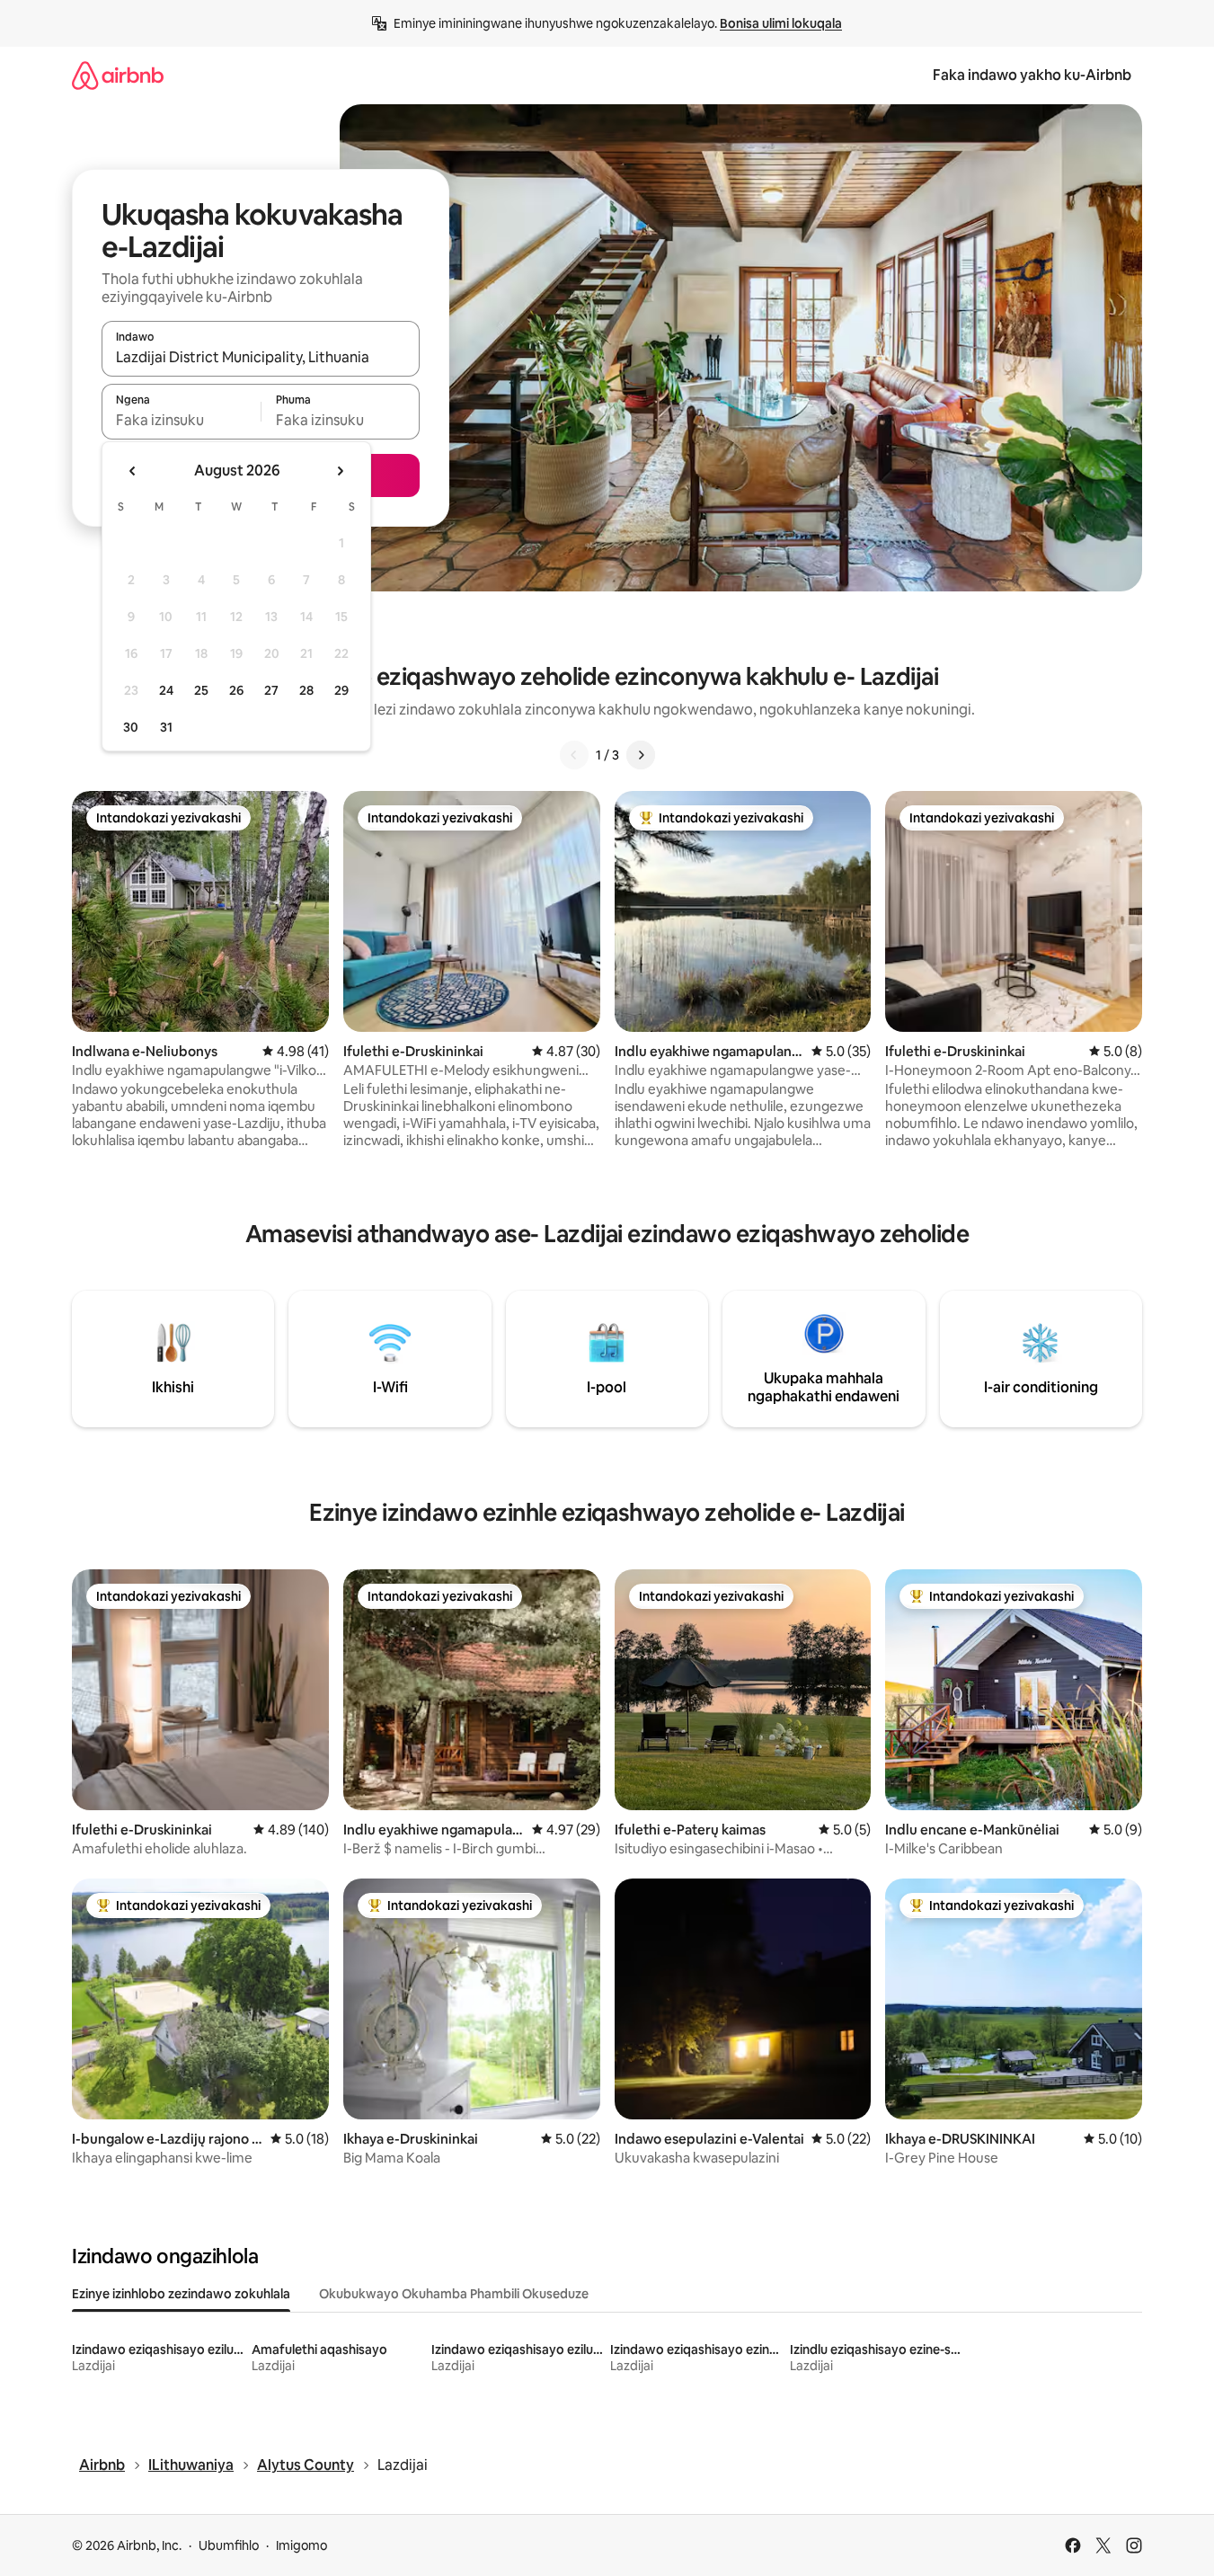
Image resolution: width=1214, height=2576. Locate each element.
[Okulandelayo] (641, 755)
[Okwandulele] (574, 755)
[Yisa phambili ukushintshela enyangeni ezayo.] (340, 471)
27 (271, 690)
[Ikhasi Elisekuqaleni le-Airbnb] (118, 75)
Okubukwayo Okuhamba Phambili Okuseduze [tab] (454, 2294)
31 (166, 727)
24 (166, 690)
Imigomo (301, 2545)
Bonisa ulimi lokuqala (781, 23)
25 (201, 690)
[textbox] (181, 420)
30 (131, 727)
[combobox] (261, 357)
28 (306, 690)
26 (236, 690)
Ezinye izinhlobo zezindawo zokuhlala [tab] (181, 2294)
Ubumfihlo (229, 2545)
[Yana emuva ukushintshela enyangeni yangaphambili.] (133, 471)
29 (341, 690)
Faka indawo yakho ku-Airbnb (1032, 75)
